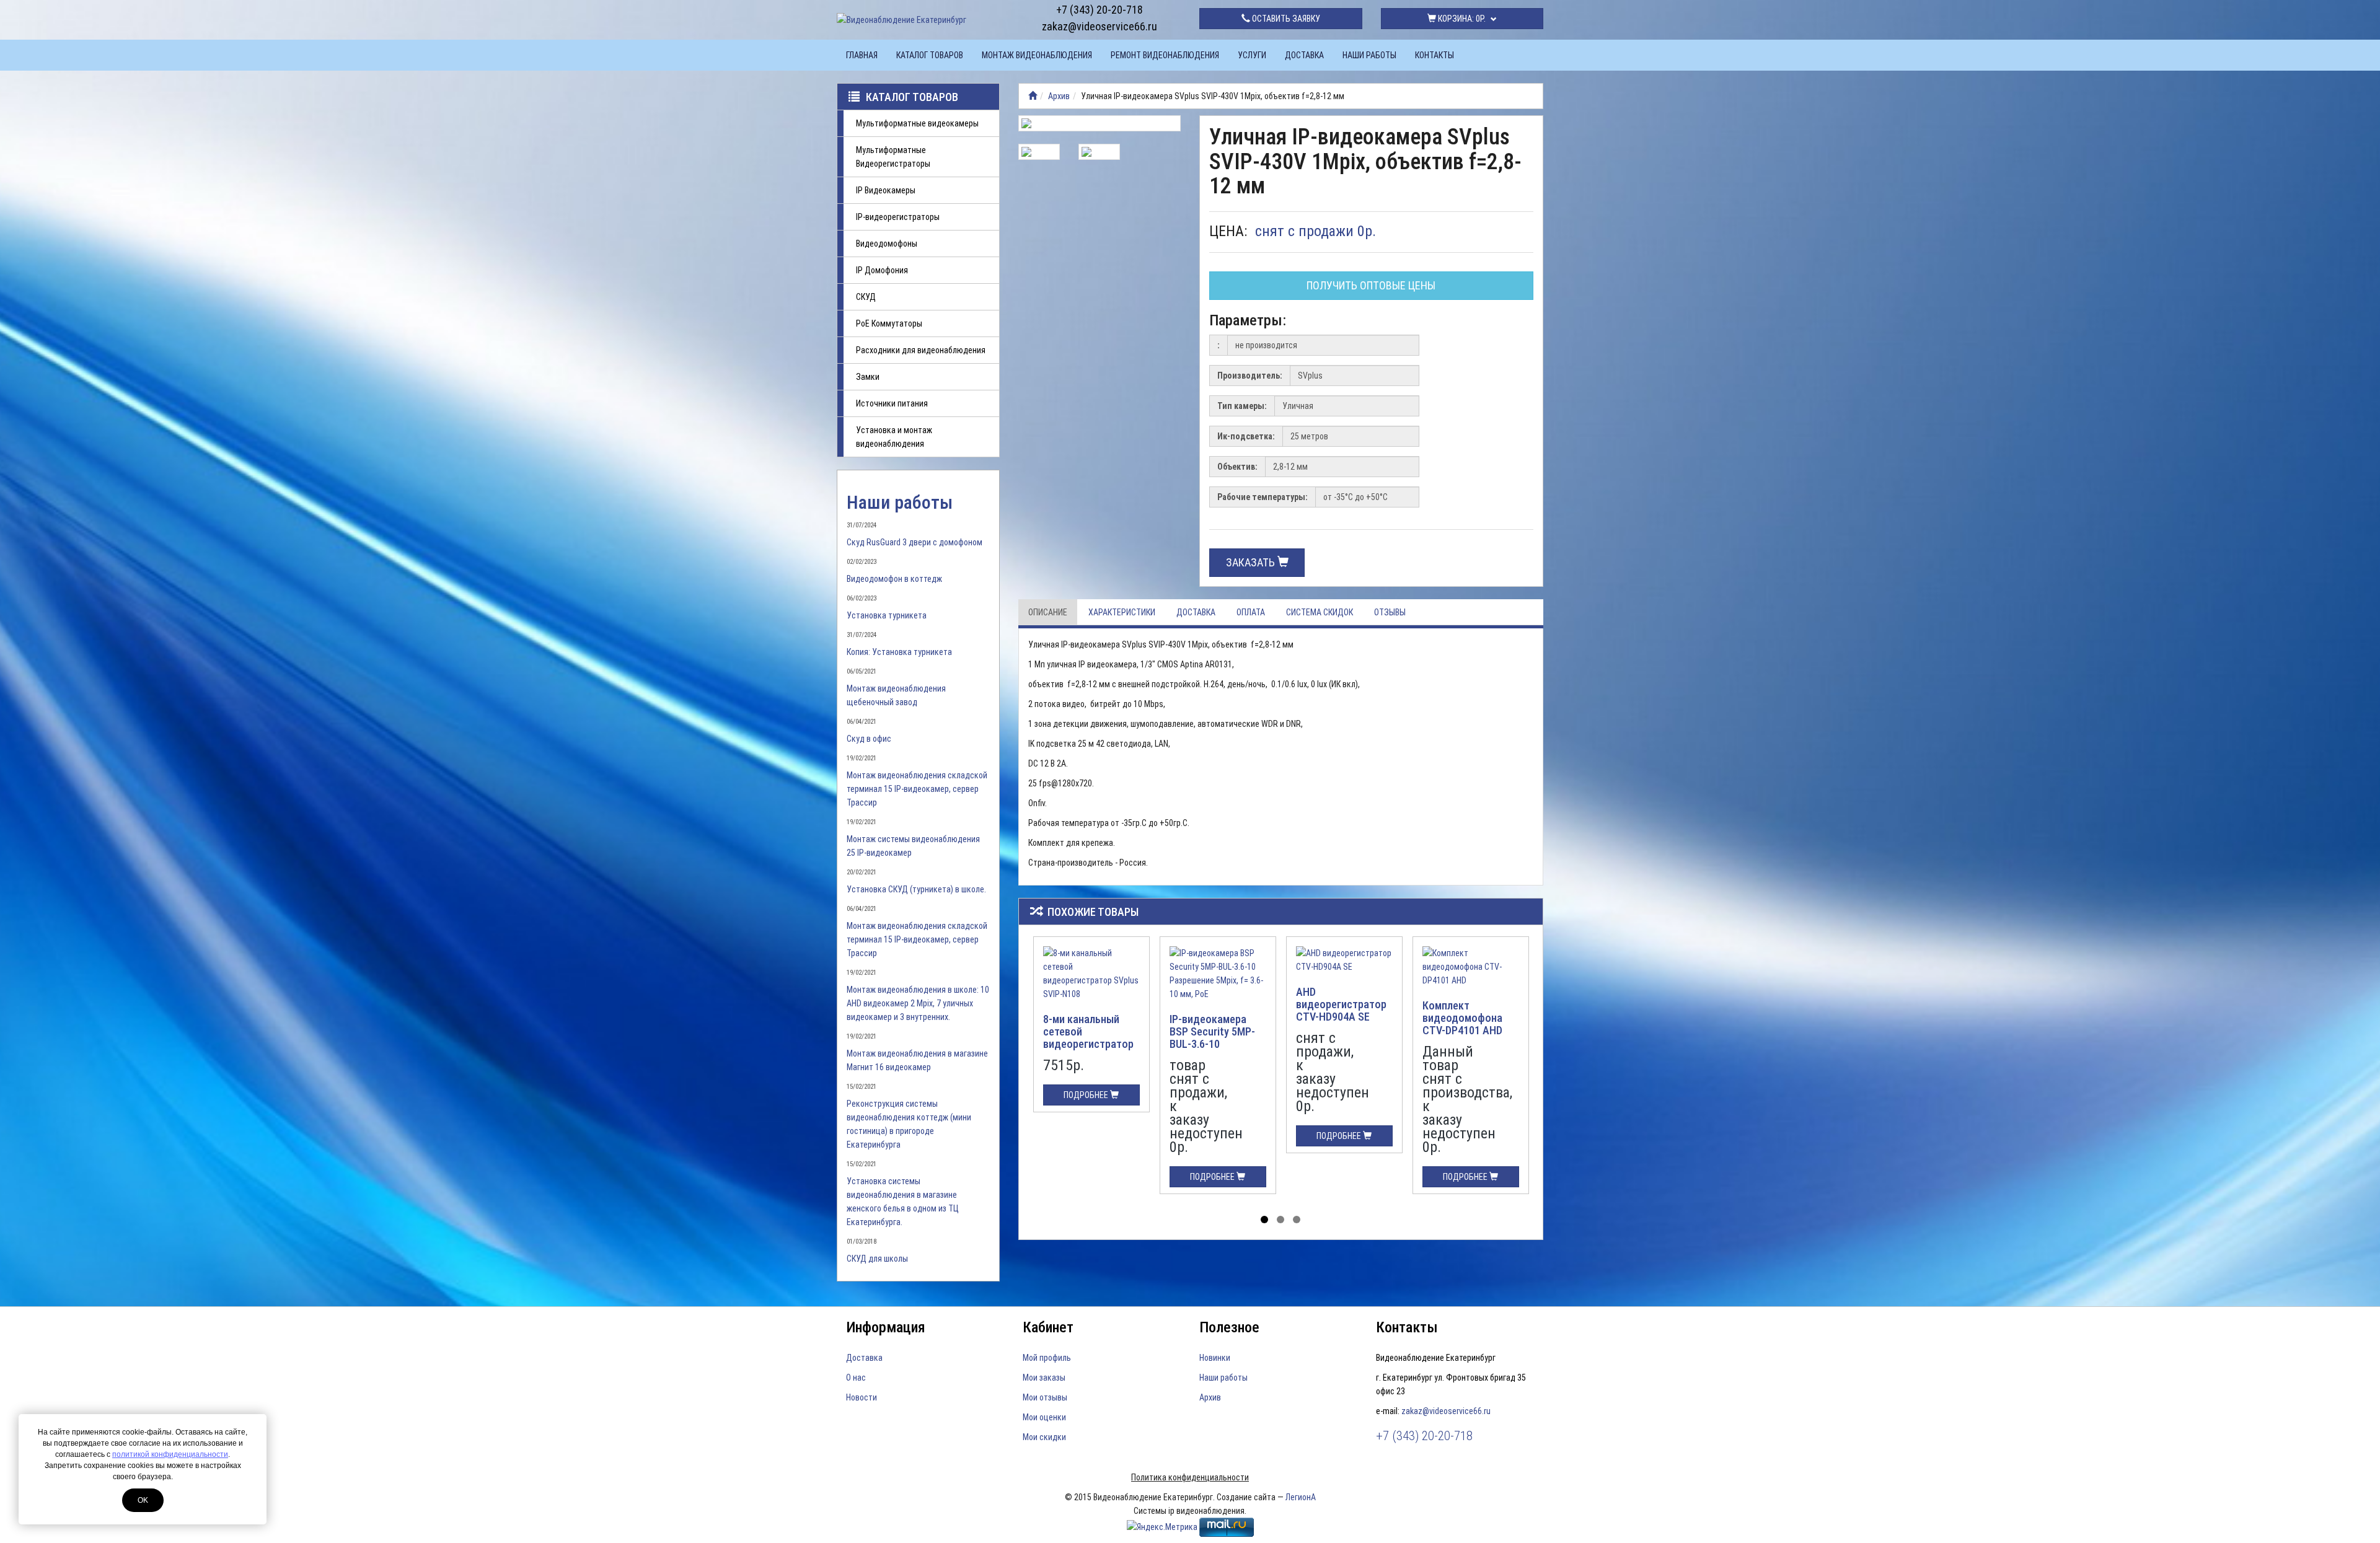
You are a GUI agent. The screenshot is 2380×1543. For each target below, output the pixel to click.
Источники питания (892, 403)
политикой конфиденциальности (170, 1454)
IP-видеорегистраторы (898, 217)
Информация (886, 1327)
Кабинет (1048, 1327)
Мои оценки (1044, 1417)
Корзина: (1461, 19)
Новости (862, 1397)
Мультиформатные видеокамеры (917, 123)
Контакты (1435, 55)
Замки (868, 377)
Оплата (1251, 612)
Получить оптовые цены (1371, 285)
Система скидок (1320, 612)
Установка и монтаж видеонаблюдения (894, 437)
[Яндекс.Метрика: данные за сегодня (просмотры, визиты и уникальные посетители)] (1162, 1527)
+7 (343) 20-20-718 (1100, 10)
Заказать (1252, 562)
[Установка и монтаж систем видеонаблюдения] (1033, 96)
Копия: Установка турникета (899, 652)
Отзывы (1390, 612)
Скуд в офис (869, 739)
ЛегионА (1301, 1497)
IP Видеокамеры (886, 190)
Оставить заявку (1285, 19)
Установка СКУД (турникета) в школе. (916, 889)
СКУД (866, 297)
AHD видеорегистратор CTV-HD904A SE (1341, 1004)
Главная (862, 55)
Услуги (1252, 55)
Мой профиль (1047, 1358)
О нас (856, 1378)
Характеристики (1122, 612)
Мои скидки (1044, 1437)
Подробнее (1087, 1095)
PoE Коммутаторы (889, 323)
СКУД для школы (877, 1259)
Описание (1048, 612)
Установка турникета (887, 615)
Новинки (1215, 1358)
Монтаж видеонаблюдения (1037, 55)
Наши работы (1369, 55)
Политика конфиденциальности (1190, 1477)
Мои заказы (1044, 1378)
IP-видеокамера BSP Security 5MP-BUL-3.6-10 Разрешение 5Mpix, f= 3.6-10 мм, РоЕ (1214, 1044)
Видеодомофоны (887, 244)
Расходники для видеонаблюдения (921, 350)
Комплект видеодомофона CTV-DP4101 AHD (1462, 1018)
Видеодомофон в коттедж (894, 579)
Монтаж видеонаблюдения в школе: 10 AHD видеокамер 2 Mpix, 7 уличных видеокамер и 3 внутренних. (918, 1003)
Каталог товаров (930, 55)
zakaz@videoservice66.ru (1100, 26)
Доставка (1304, 55)
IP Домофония (882, 270)
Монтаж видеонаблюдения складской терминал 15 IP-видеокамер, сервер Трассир (917, 789)
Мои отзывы (1045, 1397)
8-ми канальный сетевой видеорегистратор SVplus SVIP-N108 (1088, 1037)
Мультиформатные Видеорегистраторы (893, 157)
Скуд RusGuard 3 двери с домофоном (915, 542)
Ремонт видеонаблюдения (1165, 55)
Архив (1059, 96)
